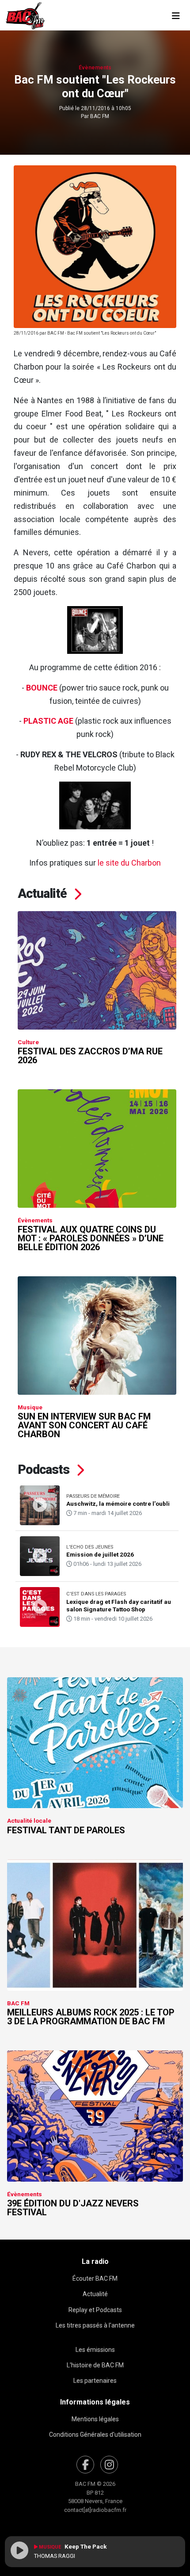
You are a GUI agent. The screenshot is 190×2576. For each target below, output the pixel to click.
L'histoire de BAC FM (95, 2365)
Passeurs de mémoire (93, 1496)
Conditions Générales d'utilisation (95, 2435)
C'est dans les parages (96, 1594)
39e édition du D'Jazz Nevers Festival (73, 2208)
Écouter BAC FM (95, 2278)
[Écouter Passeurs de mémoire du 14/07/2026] (40, 1505)
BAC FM (100, 116)
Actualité (95, 2294)
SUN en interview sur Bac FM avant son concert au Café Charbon (84, 1425)
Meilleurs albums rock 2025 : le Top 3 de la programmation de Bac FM (91, 2017)
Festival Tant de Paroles (66, 1830)
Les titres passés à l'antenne (95, 2325)
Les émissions (95, 2350)
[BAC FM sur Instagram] (109, 2465)
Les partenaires (95, 2381)
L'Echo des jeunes (90, 1547)
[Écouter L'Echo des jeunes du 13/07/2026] (40, 1556)
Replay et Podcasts (95, 2310)
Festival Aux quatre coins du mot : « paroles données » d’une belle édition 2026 (91, 1238)
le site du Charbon (129, 863)
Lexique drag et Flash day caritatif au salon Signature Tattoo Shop (119, 1605)
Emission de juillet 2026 (100, 1554)
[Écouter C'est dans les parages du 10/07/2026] (40, 1607)
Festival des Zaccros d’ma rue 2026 (90, 1056)
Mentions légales (95, 2419)
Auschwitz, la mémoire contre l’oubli (118, 1504)
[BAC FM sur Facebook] (85, 2465)
